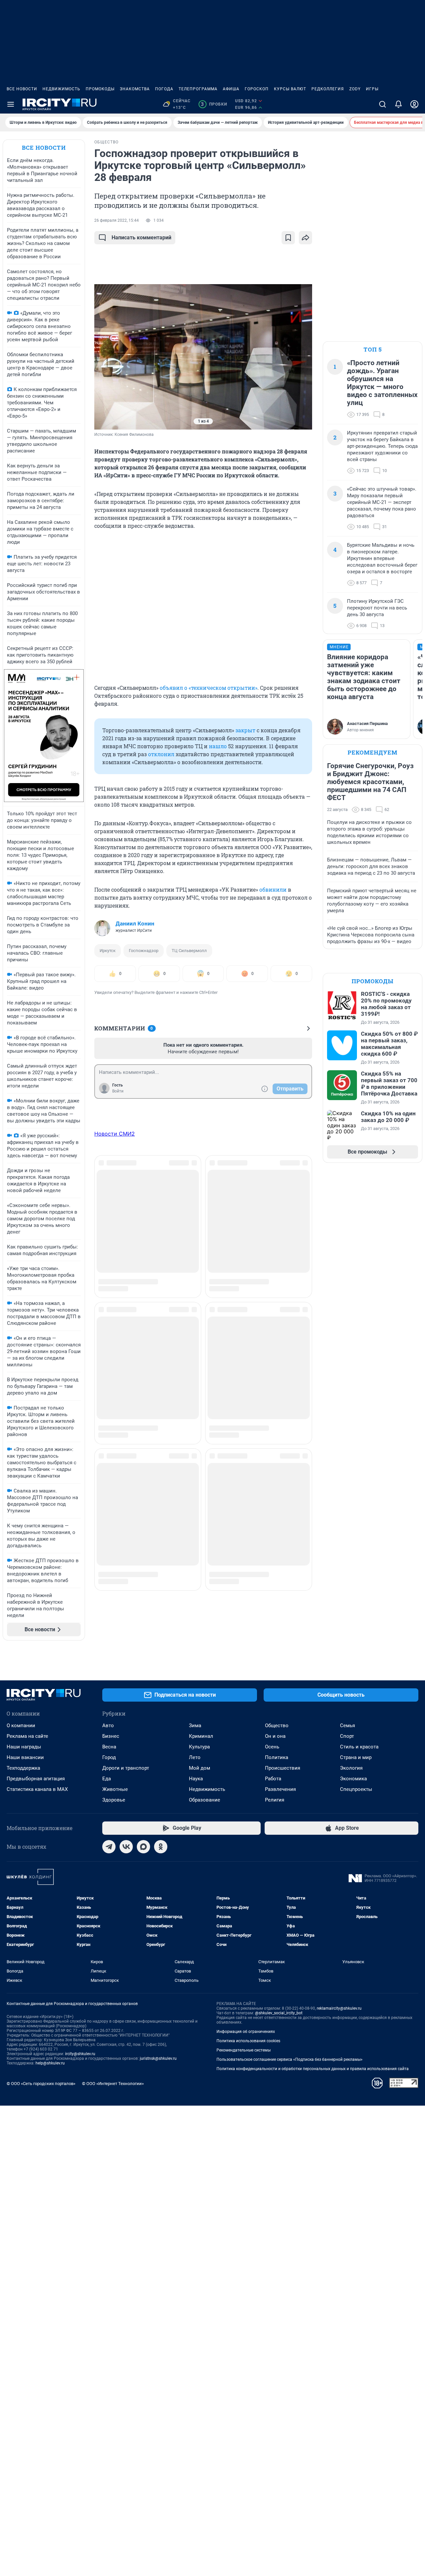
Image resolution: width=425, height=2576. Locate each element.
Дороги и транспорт (126, 1768)
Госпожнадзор (144, 951)
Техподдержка (23, 1768)
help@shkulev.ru (50, 2063)
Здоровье (114, 1800)
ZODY (355, 89)
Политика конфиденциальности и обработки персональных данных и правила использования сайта (313, 2069)
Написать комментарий (141, 238)
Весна (109, 1747)
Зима (195, 1726)
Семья (347, 1726)
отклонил (161, 754)
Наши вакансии (25, 1757)
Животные (115, 1789)
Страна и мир (356, 1757)
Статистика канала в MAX (37, 1789)
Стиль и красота (359, 1747)
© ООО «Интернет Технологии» (113, 2084)
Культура (199, 1747)
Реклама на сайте (27, 1736)
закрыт (245, 730)
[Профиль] (414, 104)
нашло (218, 746)
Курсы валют (290, 89)
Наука (196, 1779)
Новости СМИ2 (115, 1134)
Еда (107, 1779)
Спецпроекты (356, 1789)
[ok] (161, 1847)
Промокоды (100, 89)
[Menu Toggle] (11, 104)
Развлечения (280, 1789)
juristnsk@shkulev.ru (158, 2058)
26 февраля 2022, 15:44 (117, 220)
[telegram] (109, 1847)
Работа (273, 1779)
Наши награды (24, 1747)
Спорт (347, 1736)
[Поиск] (382, 104)
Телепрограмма (198, 89)
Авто (108, 1726)
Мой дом (200, 1768)
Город (109, 1757)
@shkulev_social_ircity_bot (279, 2013)
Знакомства (135, 89)
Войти (118, 1091)
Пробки (214, 104)
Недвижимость (61, 89)
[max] (143, 1847)
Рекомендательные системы (244, 2050)
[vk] (126, 1847)
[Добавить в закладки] (288, 238)
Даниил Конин (135, 924)
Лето (195, 1757)
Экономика (353, 1779)
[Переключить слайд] (108, 357)
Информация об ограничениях (246, 2032)
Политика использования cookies (248, 2041)
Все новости (22, 89)
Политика (277, 1757)
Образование (205, 1800)
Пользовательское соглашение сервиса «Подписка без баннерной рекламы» (290, 2059)
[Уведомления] (398, 104)
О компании (21, 1726)
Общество (277, 1726)
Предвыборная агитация (36, 1779)
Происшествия (283, 1768)
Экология (351, 1768)
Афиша (231, 89)
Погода (164, 89)
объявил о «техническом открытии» (209, 688)
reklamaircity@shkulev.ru (339, 2008)
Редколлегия (328, 89)
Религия (275, 1800)
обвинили (273, 889)
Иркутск (108, 951)
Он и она (275, 1736)
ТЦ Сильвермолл (189, 951)
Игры (372, 89)
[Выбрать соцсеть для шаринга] (305, 238)
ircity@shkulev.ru (80, 2054)
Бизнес (111, 1736)
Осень (272, 1747)
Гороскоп (257, 89)
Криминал (201, 1736)
